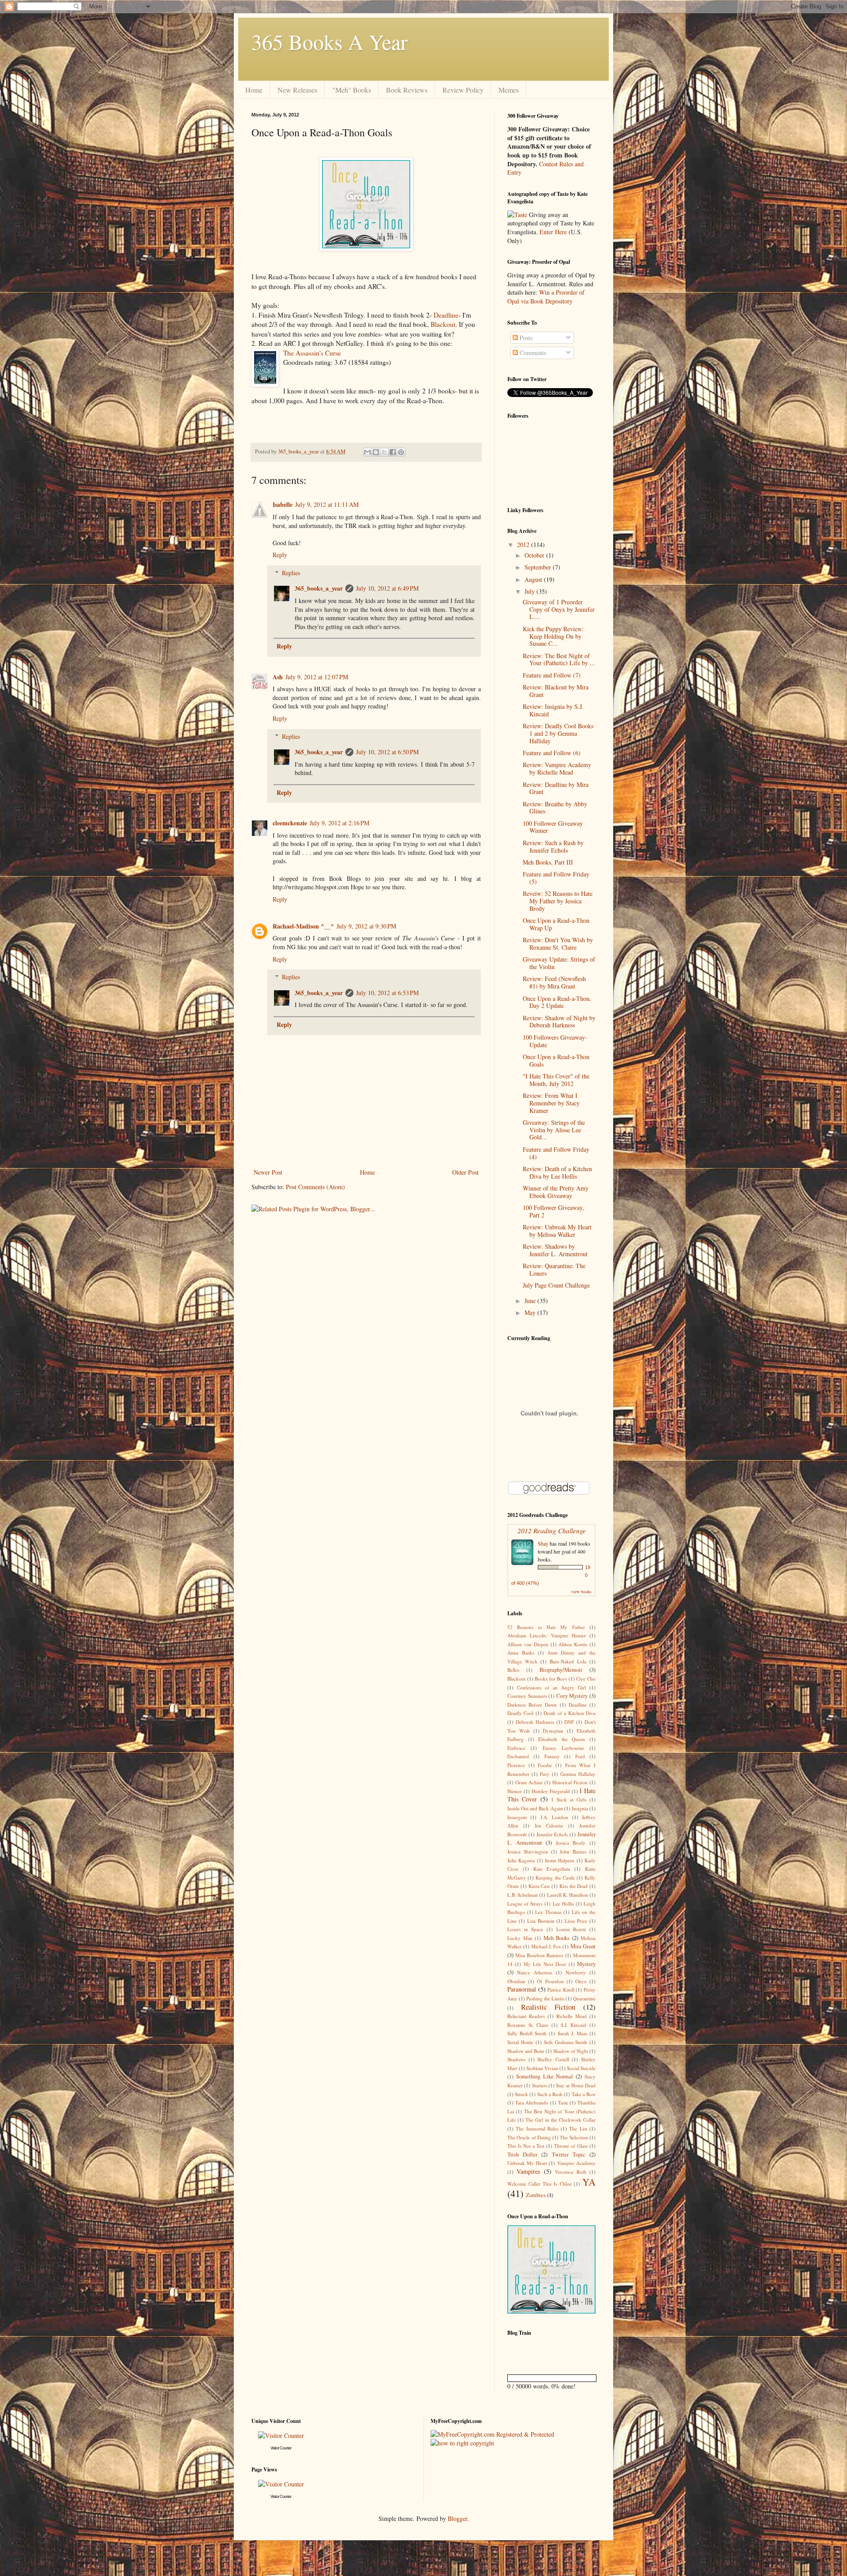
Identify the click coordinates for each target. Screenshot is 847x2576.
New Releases (297, 90)
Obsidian (516, 1981)
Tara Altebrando (532, 2102)
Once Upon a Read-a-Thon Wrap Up (556, 924)
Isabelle (283, 504)
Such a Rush (550, 2094)
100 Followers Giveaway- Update (555, 1041)
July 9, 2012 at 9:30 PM (366, 926)
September (539, 567)
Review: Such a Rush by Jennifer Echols (553, 846)
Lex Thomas (548, 1912)
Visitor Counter (281, 2448)
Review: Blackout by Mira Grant (556, 691)
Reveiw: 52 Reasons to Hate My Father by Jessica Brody (558, 901)
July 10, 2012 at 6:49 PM (387, 588)
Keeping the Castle (555, 1878)
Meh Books (557, 1938)
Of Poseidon (550, 1981)
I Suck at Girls (569, 1799)
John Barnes (573, 1851)
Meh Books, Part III (548, 862)
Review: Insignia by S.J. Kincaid (553, 710)
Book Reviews (407, 90)
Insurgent (517, 1817)
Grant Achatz (529, 1782)
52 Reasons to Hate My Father (546, 1627)
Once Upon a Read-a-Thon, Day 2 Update (557, 1002)
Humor (515, 1791)
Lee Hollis (563, 1904)
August (534, 579)
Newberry (576, 1972)
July (530, 591)
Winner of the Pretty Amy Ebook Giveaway (556, 1192)
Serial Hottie (520, 2042)
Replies (291, 573)
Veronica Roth (570, 2172)
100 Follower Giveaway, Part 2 (553, 1211)
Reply (280, 555)
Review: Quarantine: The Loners (554, 1269)
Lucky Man (520, 1938)
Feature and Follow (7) (552, 675)
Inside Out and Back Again (535, 1808)
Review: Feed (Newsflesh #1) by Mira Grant (554, 982)
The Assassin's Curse (312, 353)
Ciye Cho (586, 1679)
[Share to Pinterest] (401, 452)
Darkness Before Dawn (532, 1705)
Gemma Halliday (578, 1774)
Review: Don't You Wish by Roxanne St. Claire (558, 944)
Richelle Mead (572, 2016)
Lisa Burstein (541, 1921)
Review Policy (463, 90)
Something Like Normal (545, 2076)
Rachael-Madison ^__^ (303, 926)
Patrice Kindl (561, 1990)
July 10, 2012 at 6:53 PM (387, 993)
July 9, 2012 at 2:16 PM (339, 823)
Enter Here (553, 232)
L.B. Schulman (523, 1895)
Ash (278, 677)
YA (589, 2182)
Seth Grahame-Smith (566, 2042)
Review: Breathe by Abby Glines (555, 808)
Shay (543, 1543)
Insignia (580, 1808)
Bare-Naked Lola (568, 1661)
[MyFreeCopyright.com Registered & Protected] (492, 2434)
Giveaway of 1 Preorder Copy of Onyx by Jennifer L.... (559, 609)
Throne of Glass (571, 2146)
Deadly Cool (520, 1713)
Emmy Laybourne (563, 1748)
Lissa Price (576, 1921)
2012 (524, 545)
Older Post (465, 1172)
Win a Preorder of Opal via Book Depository (546, 297)
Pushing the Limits (545, 1998)
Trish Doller (522, 2155)
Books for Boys (551, 1679)
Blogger (457, 2518)
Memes (509, 90)
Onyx (581, 1981)
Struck (521, 2094)
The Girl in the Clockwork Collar (560, 2120)
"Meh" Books (352, 90)
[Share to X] (384, 452)
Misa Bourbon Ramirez (539, 1955)
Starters (540, 2085)
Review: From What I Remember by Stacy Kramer (551, 1103)
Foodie (545, 1765)
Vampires (528, 2171)
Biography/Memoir (561, 1670)
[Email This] (367, 452)
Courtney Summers (527, 1696)
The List (578, 2129)
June (531, 1301)
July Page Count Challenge (556, 1285)
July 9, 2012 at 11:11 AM (327, 504)
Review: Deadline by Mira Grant (556, 788)
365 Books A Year (330, 41)
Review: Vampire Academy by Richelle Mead (557, 768)
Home (254, 90)
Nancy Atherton (534, 1972)
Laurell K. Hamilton (568, 1895)
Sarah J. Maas (572, 2033)
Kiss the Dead (574, 1886)
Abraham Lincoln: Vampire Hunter (547, 1635)
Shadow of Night (571, 2051)
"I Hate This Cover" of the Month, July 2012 (556, 1080)
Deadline (446, 315)
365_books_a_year (319, 588)
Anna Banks (521, 1653)
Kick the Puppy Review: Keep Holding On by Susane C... (553, 636)
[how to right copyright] (462, 2443)
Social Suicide (581, 2068)
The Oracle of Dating (529, 2137)
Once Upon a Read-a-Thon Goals (556, 1060)
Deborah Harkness (535, 1722)
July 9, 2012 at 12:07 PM (317, 677)
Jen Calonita (549, 1825)
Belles (513, 1670)
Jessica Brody (571, 1843)
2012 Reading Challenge (552, 1530)
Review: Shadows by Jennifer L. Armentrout (555, 1250)
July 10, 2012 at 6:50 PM (387, 752)
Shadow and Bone (526, 2051)
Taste (563, 2102)
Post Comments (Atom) (315, 1187)
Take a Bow (584, 2094)
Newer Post (268, 1172)
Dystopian (553, 1731)
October (535, 555)
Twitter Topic (569, 2155)
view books (581, 1591)
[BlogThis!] (376, 452)
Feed (580, 1756)
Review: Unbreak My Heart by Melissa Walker (557, 1231)
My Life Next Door (545, 1964)
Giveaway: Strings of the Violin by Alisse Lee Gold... (554, 1130)
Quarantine (584, 1998)
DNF (569, 1722)
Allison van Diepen (528, 1644)
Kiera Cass (539, 1886)
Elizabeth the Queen (562, 1739)
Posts (525, 338)
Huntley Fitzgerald (551, 1791)
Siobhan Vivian (542, 2068)
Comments (532, 353)
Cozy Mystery (572, 1696)
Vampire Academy (576, 2163)
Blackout (443, 324)
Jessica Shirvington (528, 1851)
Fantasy (552, 1756)
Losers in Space (525, 1929)
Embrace (516, 1748)
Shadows (516, 2059)
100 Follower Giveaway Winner (553, 827)
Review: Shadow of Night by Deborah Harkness (559, 1022)
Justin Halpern (560, 1860)
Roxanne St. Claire (528, 2025)
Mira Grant (583, 1946)
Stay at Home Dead (576, 2085)
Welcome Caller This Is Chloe (540, 2184)
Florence (516, 1765)
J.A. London (554, 1817)
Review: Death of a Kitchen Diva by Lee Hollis (557, 1172)
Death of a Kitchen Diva (570, 1713)
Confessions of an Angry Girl (551, 1687)
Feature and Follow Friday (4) (556, 1153)
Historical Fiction (570, 1782)
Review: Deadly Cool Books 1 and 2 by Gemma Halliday (558, 733)
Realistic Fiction (548, 2007)
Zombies (536, 2195)
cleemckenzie (290, 823)
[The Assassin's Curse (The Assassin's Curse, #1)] (267, 369)
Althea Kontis (573, 1644)
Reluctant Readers (526, 2016)
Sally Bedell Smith (527, 2033)
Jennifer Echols (552, 1834)
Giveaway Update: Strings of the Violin (559, 963)
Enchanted (518, 1756)
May (531, 1312)
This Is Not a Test (526, 2146)
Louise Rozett (571, 1929)
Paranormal (522, 1989)
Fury (545, 1774)
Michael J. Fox (546, 1946)
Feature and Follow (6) (552, 753)
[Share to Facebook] (393, 452)
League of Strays (525, 1904)
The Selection (574, 2137)
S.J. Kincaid (574, 2025)
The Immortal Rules (537, 2129)
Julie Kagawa (521, 1860)
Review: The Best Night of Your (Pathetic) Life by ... (559, 659)
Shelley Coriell (553, 2059)
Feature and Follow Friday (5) (556, 878)
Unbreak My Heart (527, 2163)
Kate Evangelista (552, 1869)
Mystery (586, 1964)
